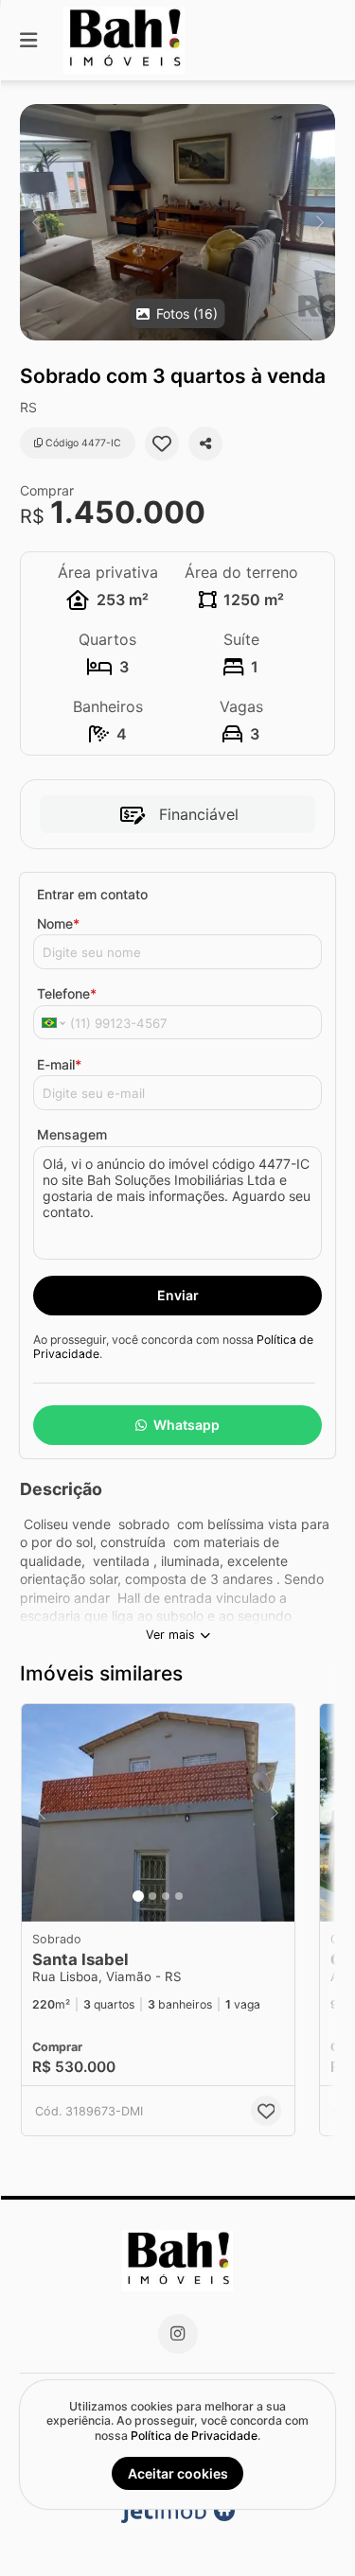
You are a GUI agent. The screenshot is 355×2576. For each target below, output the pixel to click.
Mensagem (72, 1134)
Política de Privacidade (194, 2436)
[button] (177, 222)
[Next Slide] (319, 222)
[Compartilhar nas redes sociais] (205, 444)
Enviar (178, 1295)
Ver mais (170, 1635)
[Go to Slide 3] (166, 1896)
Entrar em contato (92, 894)
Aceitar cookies (178, 2473)
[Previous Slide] (35, 222)
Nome (58, 923)
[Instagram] (178, 2334)
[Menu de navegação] (28, 40)
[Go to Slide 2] (152, 1896)
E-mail (59, 1064)
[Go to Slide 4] (179, 1896)
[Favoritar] (162, 444)
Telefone (67, 993)
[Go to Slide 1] (138, 1896)
